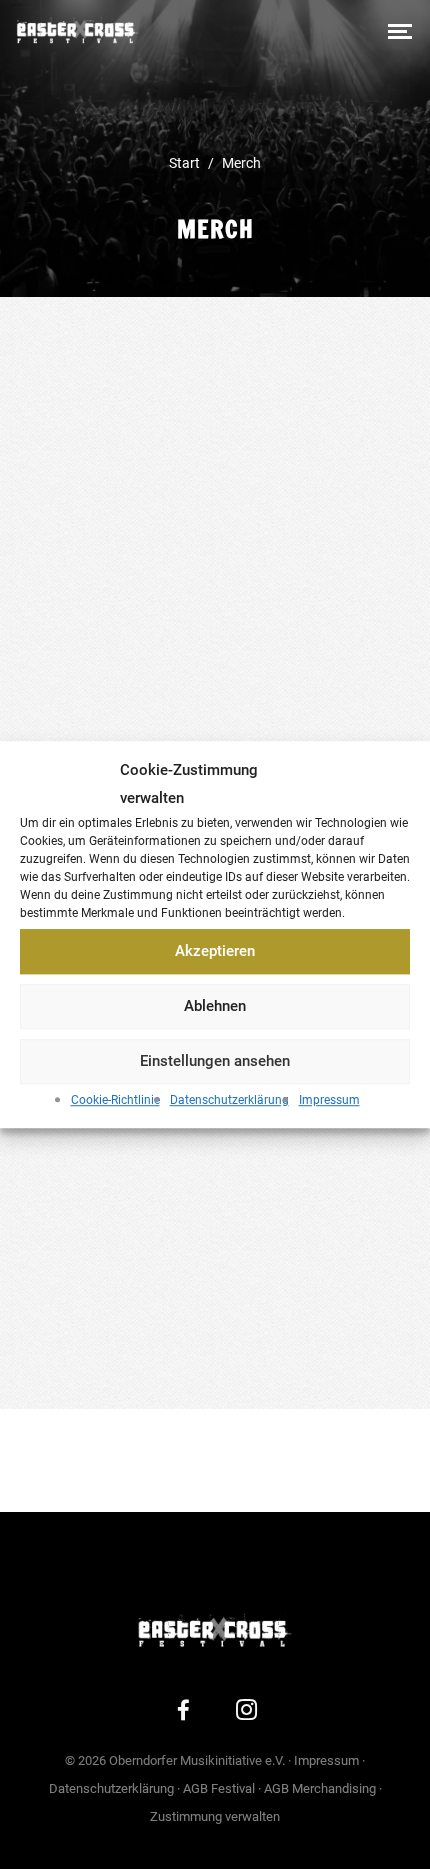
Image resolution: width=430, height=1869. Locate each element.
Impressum (329, 1100)
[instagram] (247, 1714)
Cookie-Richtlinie (115, 1100)
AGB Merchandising (320, 1788)
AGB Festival (219, 1788)
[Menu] (400, 30)
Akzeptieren (215, 952)
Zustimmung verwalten (215, 1816)
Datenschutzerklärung (229, 1100)
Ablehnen (215, 1007)
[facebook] (184, 1714)
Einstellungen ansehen (215, 1062)
